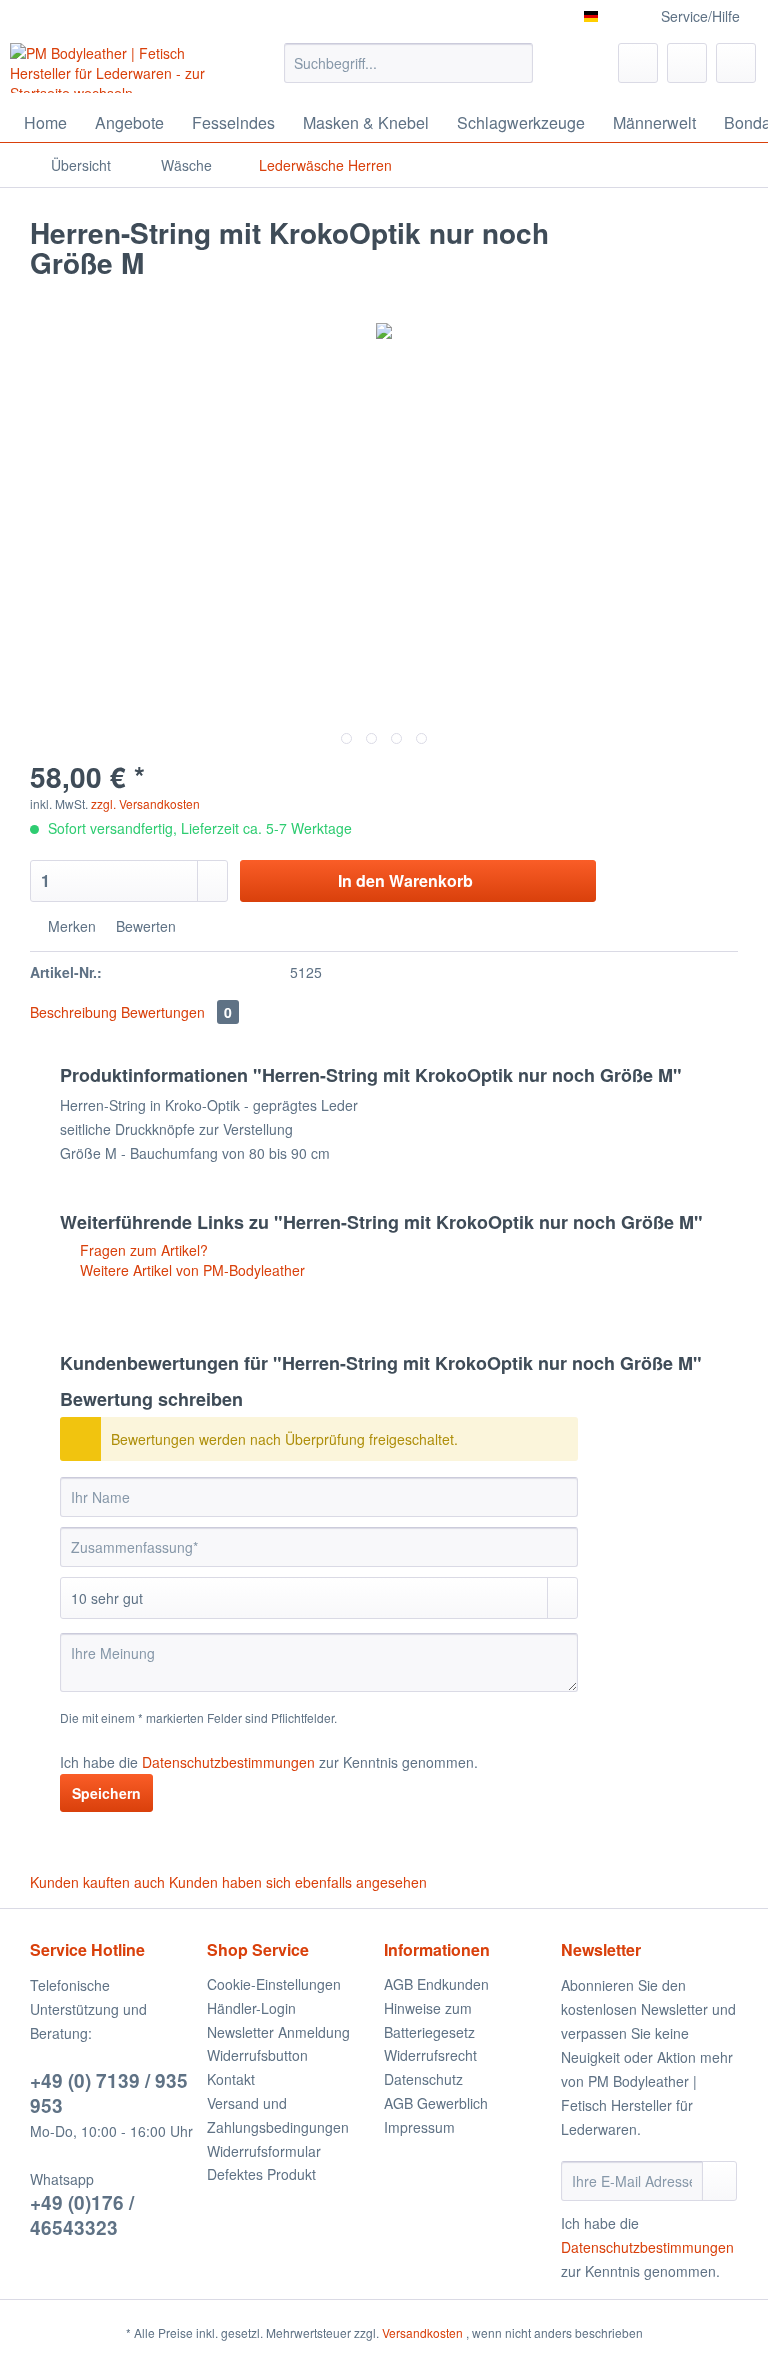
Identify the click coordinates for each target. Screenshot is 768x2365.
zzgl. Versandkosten (145, 803)
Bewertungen (176, 1012)
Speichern (106, 1793)
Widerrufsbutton (257, 2055)
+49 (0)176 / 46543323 (82, 2215)
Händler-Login (251, 2008)
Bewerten (144, 926)
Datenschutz (423, 2079)
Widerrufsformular (264, 2151)
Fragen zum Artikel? (142, 1250)
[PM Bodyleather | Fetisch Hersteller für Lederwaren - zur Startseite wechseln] (116, 68)
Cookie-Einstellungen (274, 1984)
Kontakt (231, 2079)
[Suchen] (514, 63)
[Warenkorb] (736, 63)
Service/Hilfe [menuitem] (700, 16)
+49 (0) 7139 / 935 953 (109, 2093)
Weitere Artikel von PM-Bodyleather (190, 1270)
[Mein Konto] (687, 63)
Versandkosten (422, 2332)
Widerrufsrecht (430, 2055)
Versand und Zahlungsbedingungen (278, 2115)
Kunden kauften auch (97, 1882)
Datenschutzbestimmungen (228, 1762)
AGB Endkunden (436, 1984)
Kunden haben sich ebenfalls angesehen (298, 1882)
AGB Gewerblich (436, 2103)
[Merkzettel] (638, 63)
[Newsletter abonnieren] (719, 2181)
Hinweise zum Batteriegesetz (429, 2020)
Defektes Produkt (261, 2174)
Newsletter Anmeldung (278, 2032)
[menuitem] (409, 73)
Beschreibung (73, 1012)
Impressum (419, 2127)
